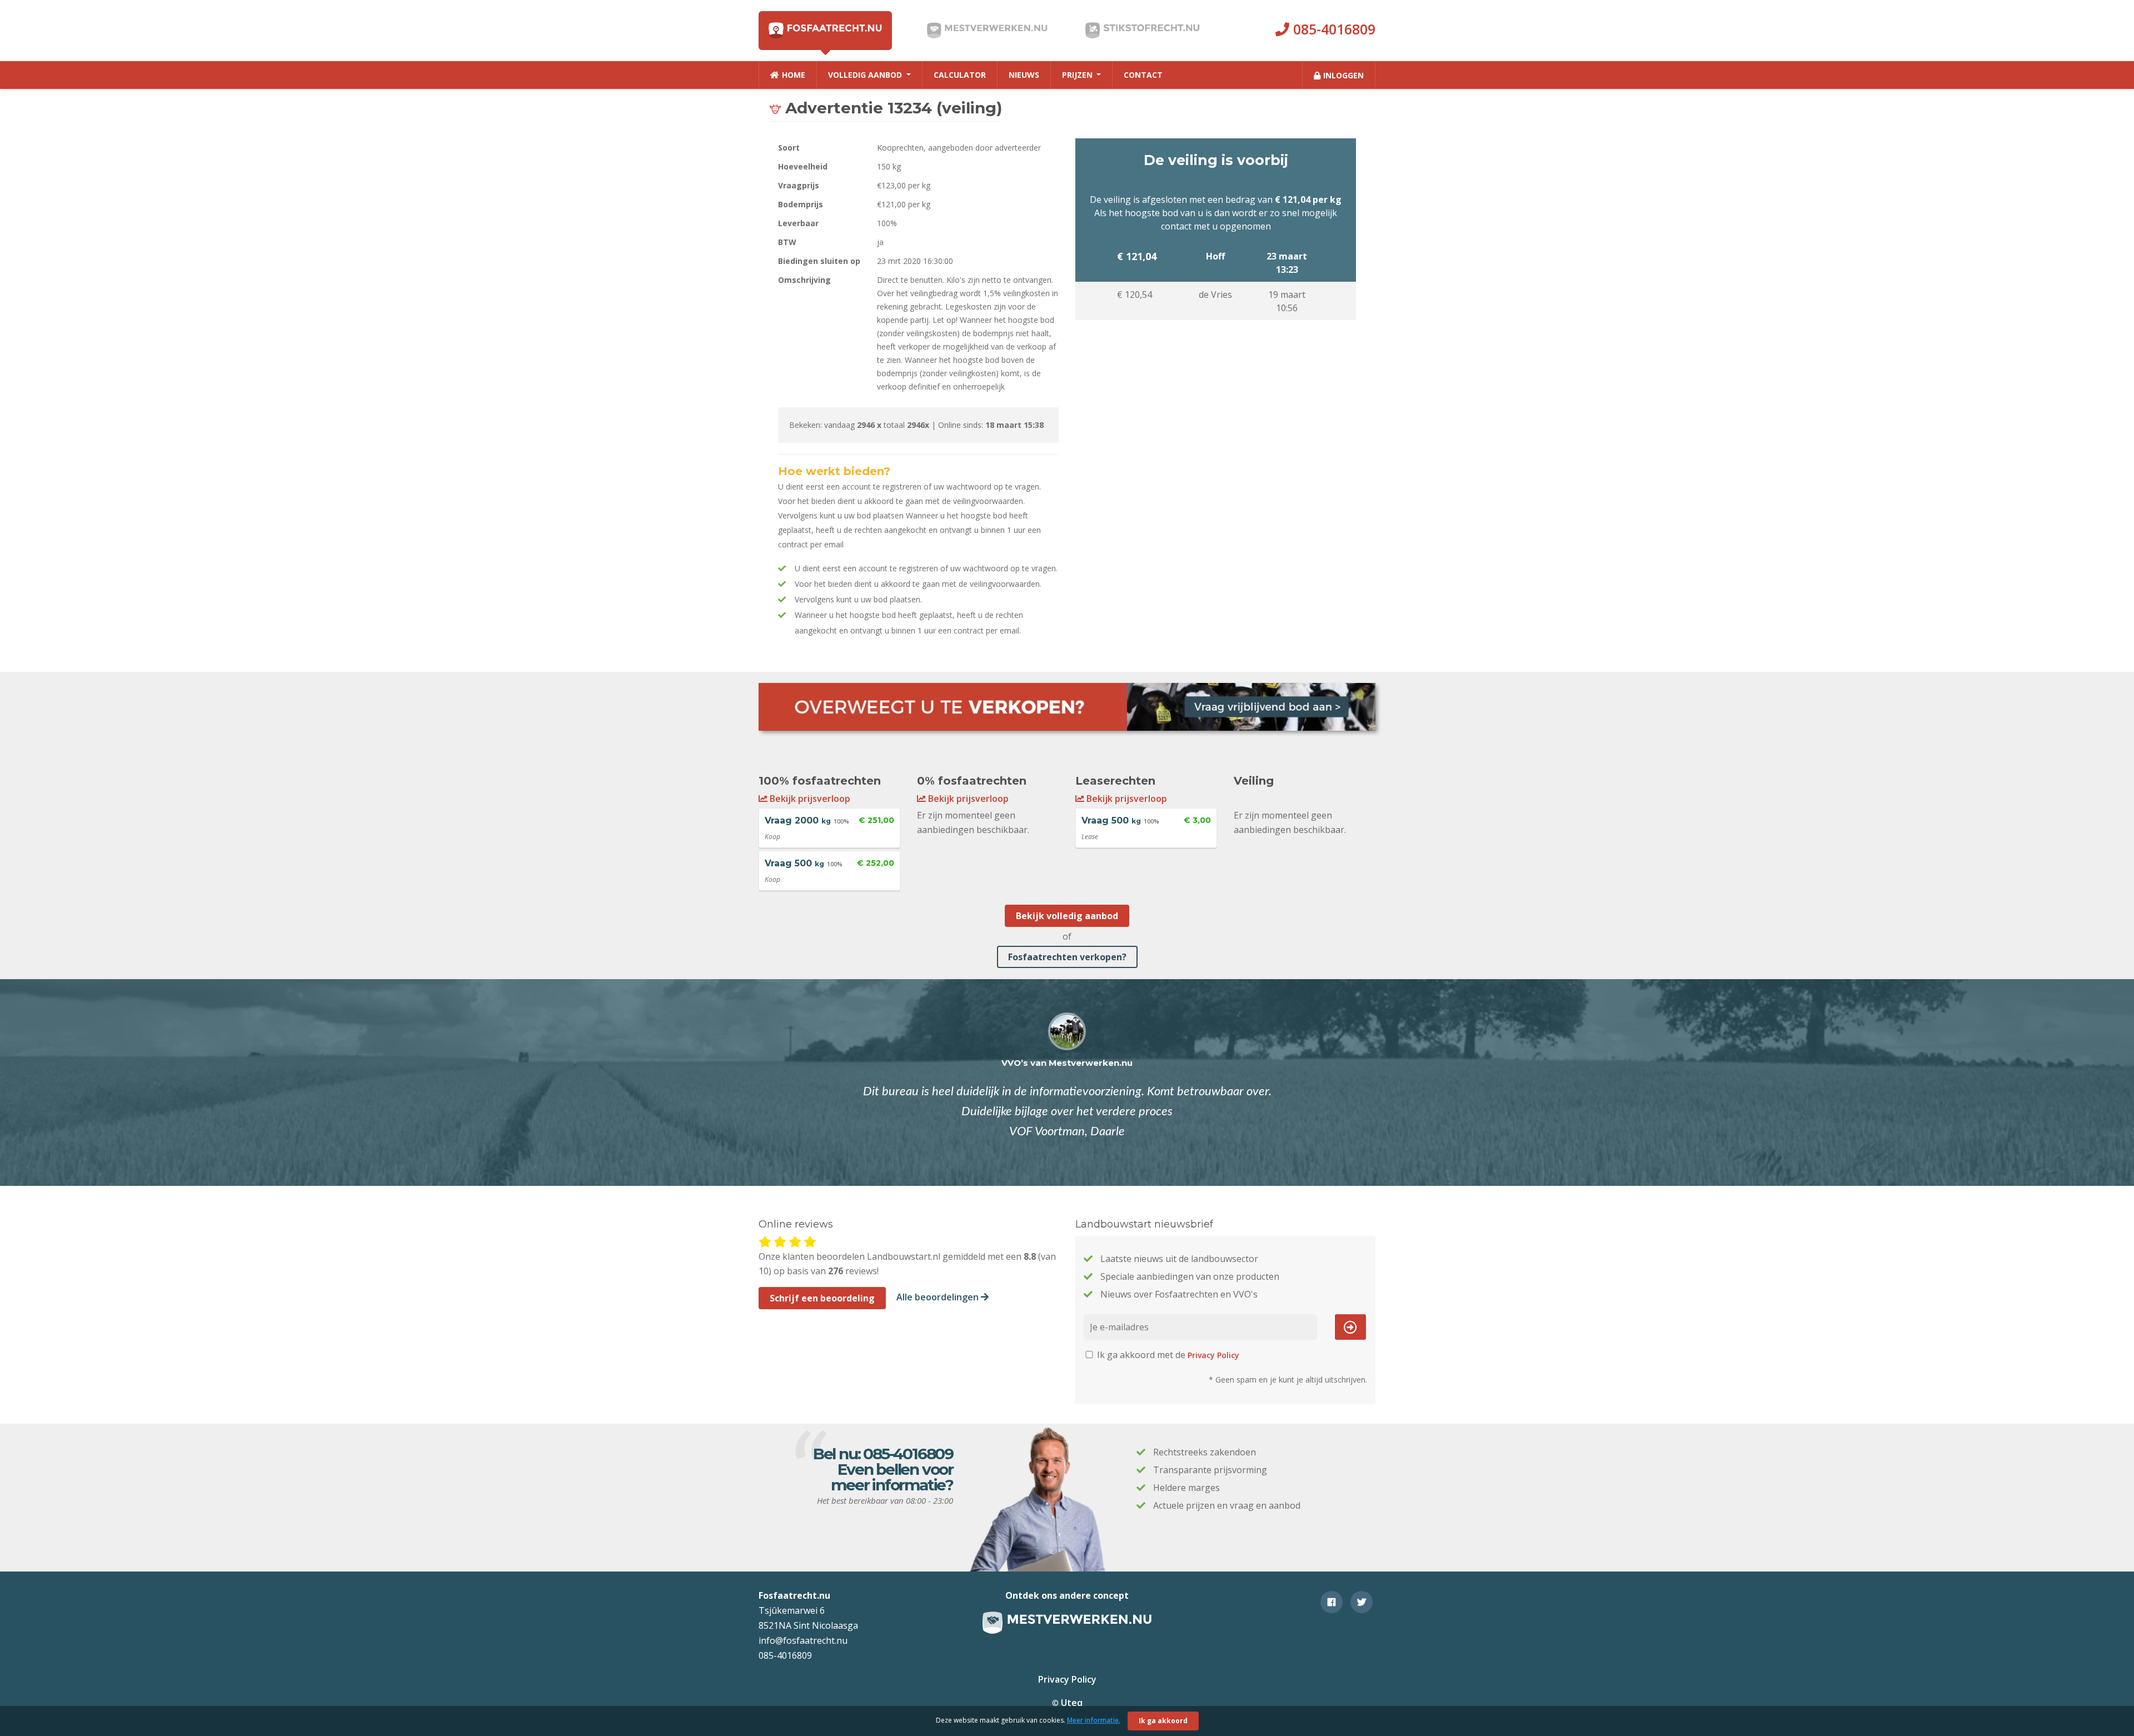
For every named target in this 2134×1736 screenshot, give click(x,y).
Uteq (1072, 1703)
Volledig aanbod (866, 75)
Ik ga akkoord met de (1167, 1355)
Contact (1143, 75)
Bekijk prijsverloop (809, 799)
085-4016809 (1332, 29)
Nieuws (1024, 75)
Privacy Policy (1213, 1355)
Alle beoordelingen (939, 1297)
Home (794, 75)
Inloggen (1343, 75)
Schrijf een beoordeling (822, 1298)
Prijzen (1078, 75)
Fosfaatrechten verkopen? (1067, 957)
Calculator (960, 75)
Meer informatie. (1094, 1720)
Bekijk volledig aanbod (1067, 916)
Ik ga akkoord (1163, 1721)
